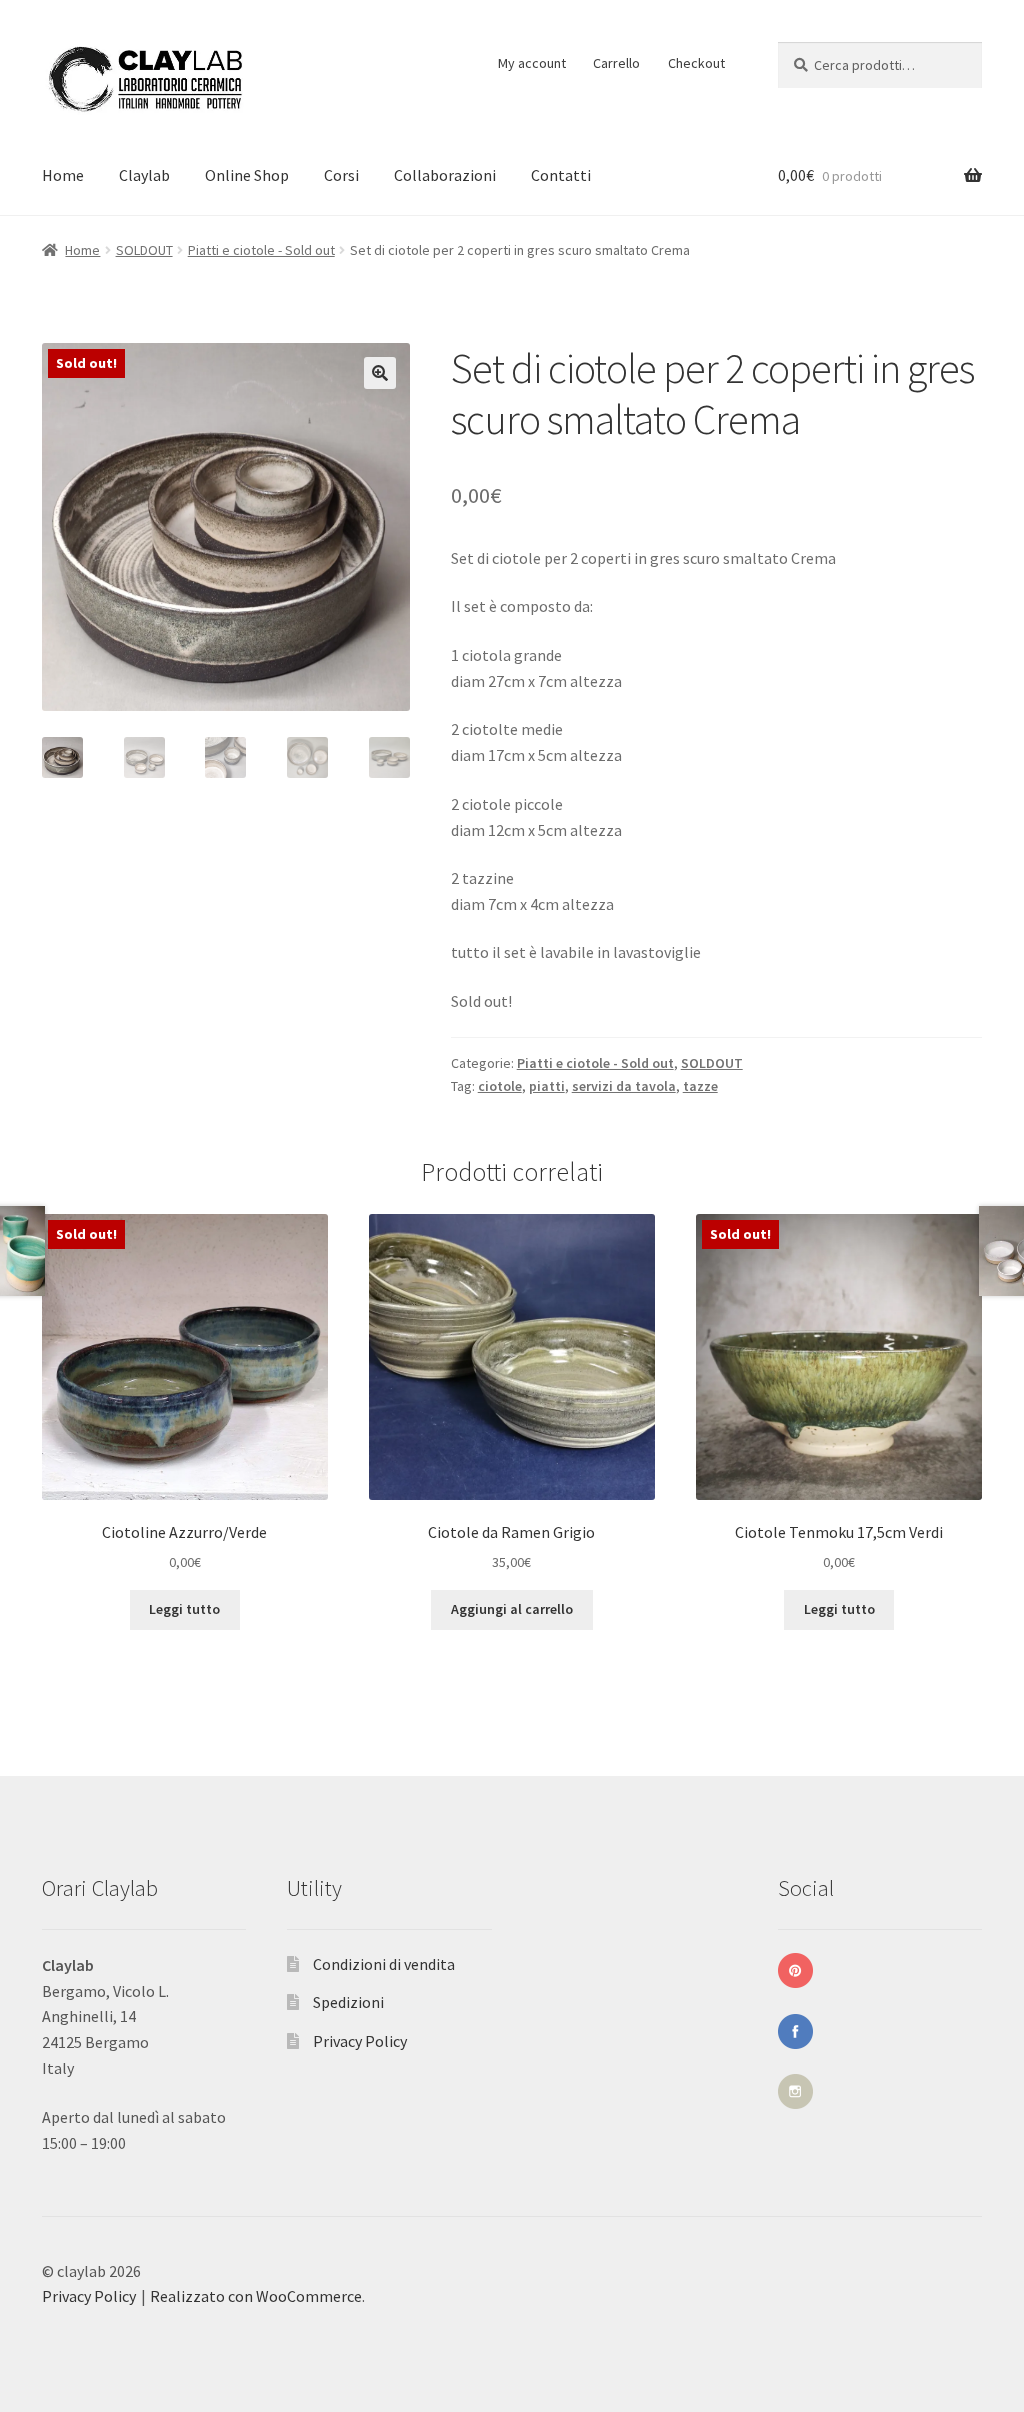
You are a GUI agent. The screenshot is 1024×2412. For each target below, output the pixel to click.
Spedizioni (348, 2002)
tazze (700, 1086)
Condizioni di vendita (384, 1964)
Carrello (616, 63)
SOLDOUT (144, 250)
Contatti (561, 175)
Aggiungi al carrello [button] (512, 1609)
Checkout (696, 63)
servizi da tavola (624, 1086)
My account (532, 63)
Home (63, 175)
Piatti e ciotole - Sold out (261, 250)
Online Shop (247, 175)
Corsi (341, 175)
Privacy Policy (360, 2041)
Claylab (144, 175)
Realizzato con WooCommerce (256, 2296)
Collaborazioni (445, 175)
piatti (547, 1086)
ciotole (500, 1086)
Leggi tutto (184, 1609)
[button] (380, 373)
